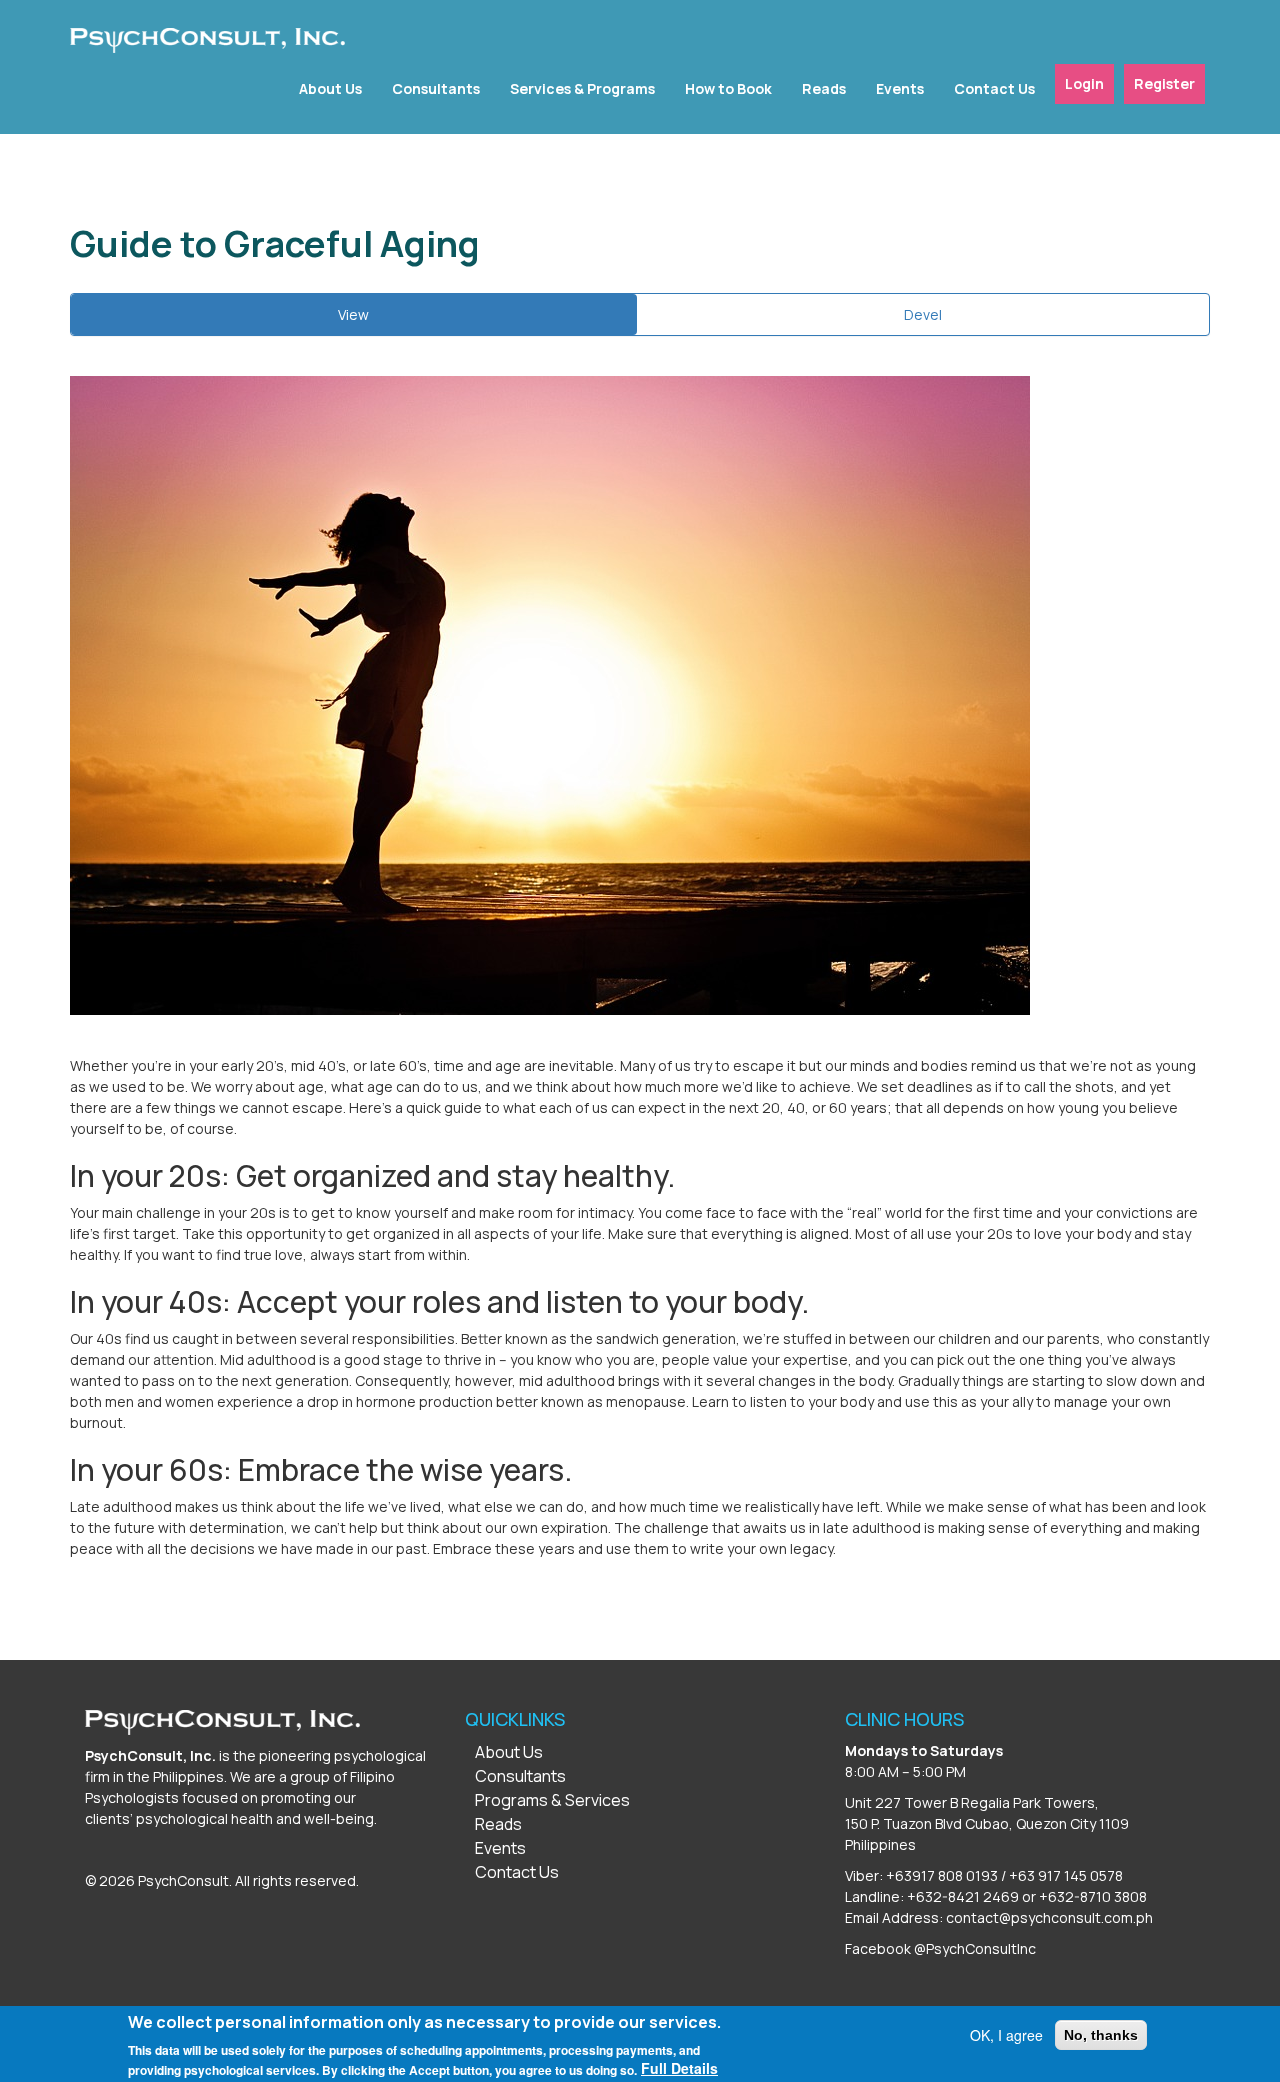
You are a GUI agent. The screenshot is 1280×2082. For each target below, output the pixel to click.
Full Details (679, 2068)
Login (1084, 83)
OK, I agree (1006, 2035)
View (377, 320)
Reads (824, 88)
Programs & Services (552, 1800)
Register (1164, 83)
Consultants (436, 88)
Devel (923, 314)
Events (900, 88)
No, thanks (1101, 2035)
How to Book (728, 88)
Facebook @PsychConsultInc (940, 1948)
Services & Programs (582, 88)
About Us (330, 88)
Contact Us (994, 88)
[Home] (207, 40)
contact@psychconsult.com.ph (1049, 1917)
